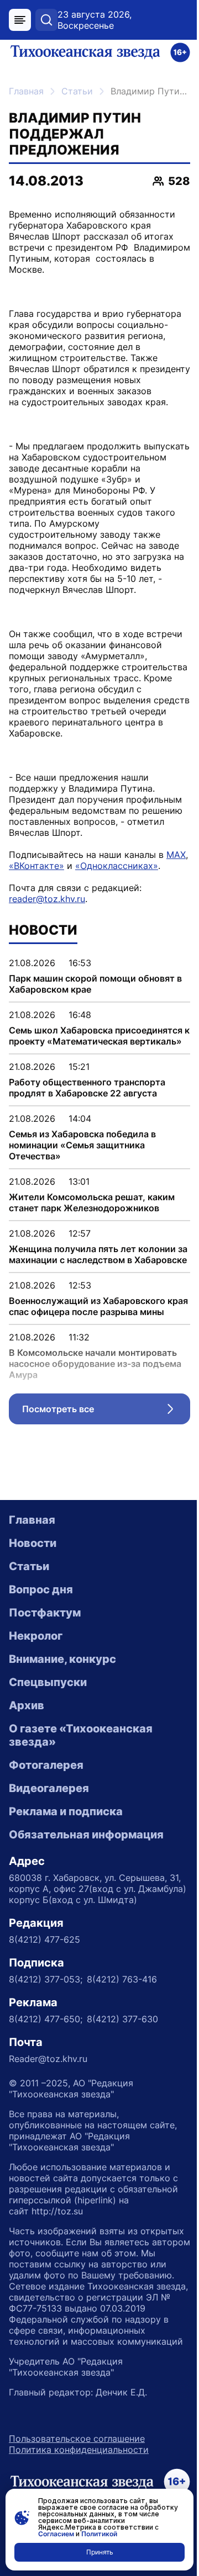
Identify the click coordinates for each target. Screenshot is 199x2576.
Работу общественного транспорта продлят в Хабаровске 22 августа (87, 1088)
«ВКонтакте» (36, 866)
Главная (26, 91)
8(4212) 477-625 (44, 1939)
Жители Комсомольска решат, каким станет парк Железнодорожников (92, 1202)
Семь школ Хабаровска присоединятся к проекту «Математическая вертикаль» (99, 1036)
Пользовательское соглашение (77, 2439)
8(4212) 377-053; (46, 1979)
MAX (176, 855)
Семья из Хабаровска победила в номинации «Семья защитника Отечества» (82, 1145)
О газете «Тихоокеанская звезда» (81, 1735)
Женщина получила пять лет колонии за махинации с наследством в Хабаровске (98, 1254)
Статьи (77, 91)
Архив (27, 1705)
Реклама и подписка (66, 1811)
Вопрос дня (41, 1589)
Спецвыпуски (48, 1682)
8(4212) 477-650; (46, 2019)
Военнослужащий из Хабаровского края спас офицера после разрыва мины (98, 1306)
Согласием (56, 2534)
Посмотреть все (106, 1412)
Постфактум (45, 1613)
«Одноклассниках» (117, 866)
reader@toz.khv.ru (47, 899)
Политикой (99, 2534)
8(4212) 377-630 (122, 2019)
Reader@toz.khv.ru (48, 2059)
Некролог (36, 1636)
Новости (33, 1543)
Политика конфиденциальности (79, 2450)
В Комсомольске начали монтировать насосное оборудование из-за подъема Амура (95, 1364)
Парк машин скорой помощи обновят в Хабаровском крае (95, 984)
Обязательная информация (86, 1835)
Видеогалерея (49, 1788)
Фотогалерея (46, 1765)
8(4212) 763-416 (122, 1979)
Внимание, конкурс (62, 1659)
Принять (100, 2552)
